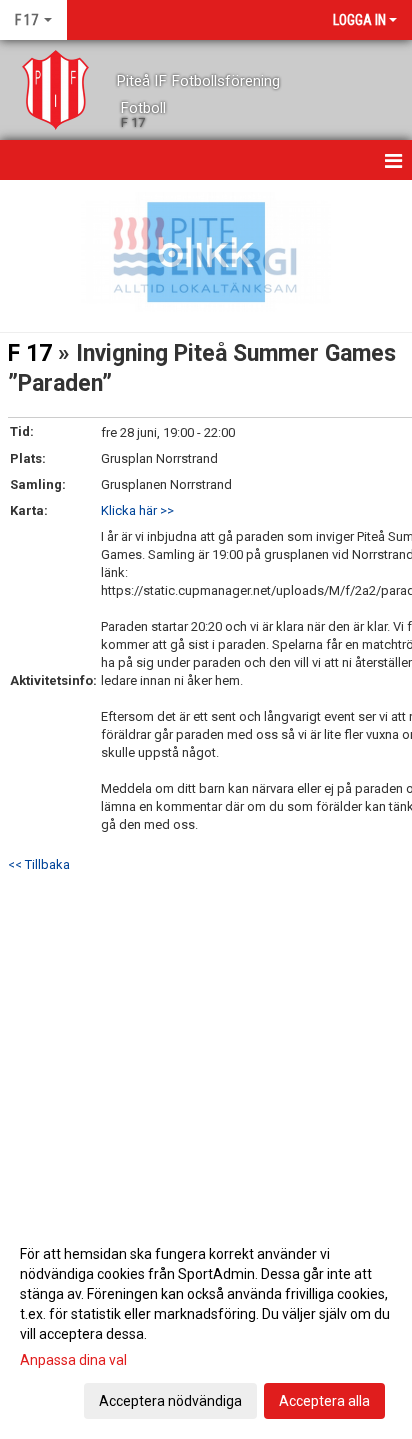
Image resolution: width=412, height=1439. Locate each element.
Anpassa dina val (73, 1360)
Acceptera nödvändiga (170, 1401)
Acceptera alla (324, 1401)
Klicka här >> (137, 510)
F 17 (30, 353)
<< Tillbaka (39, 864)
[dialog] (206, 1326)
